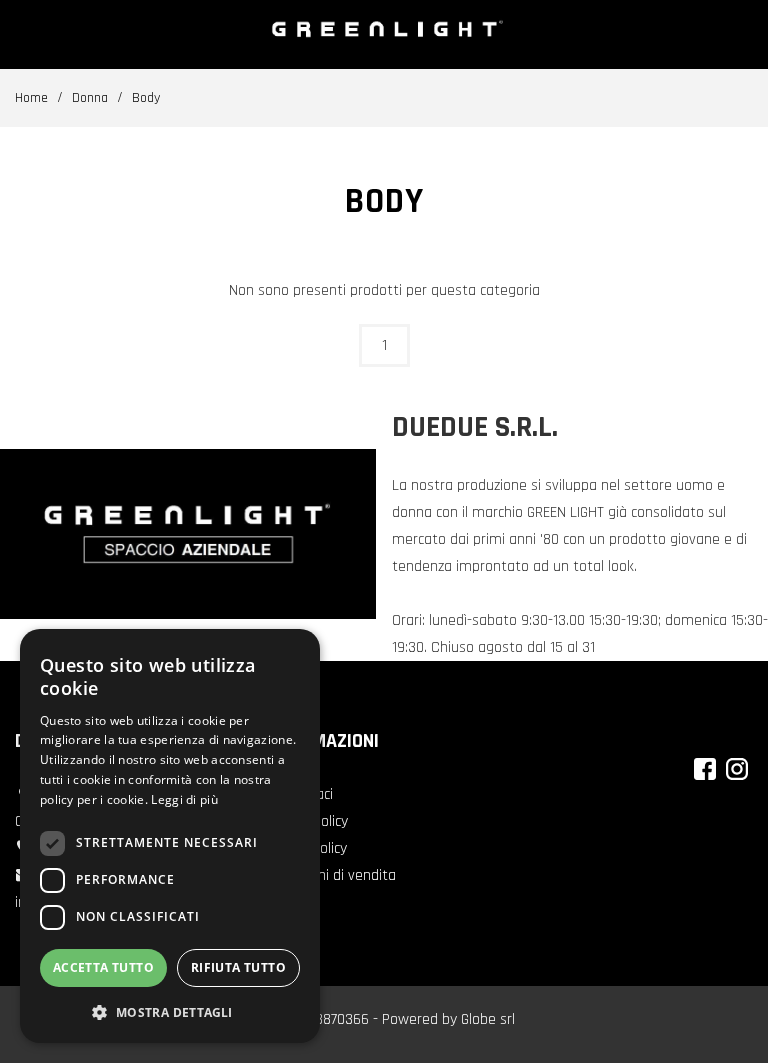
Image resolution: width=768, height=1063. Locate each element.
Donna (90, 98)
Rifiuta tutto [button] (238, 967)
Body (146, 98)
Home (31, 98)
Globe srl (488, 1019)
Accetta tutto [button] (103, 967)
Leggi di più (184, 799)
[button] (170, 1011)
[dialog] (170, 836)
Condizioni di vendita (330, 875)
